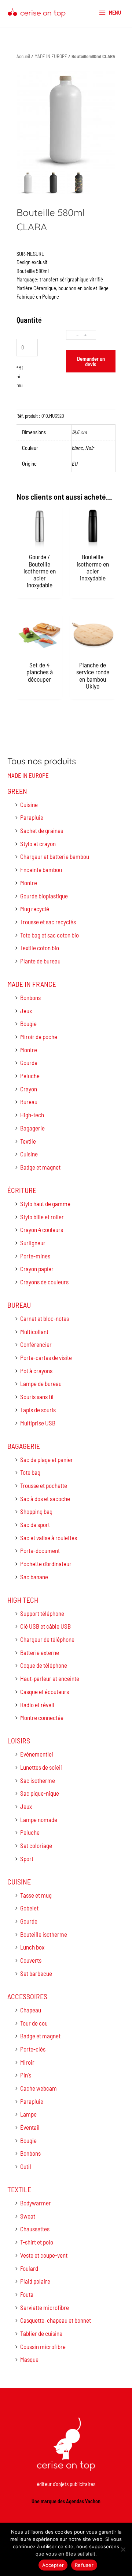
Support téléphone (42, 1613)
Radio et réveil (37, 1705)
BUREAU (19, 1305)
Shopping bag (36, 1511)
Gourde (29, 1062)
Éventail (30, 2127)
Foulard (29, 2268)
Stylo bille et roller (42, 1217)
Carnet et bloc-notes (45, 1318)
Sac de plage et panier (47, 1459)
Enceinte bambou (41, 870)
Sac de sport (35, 1524)
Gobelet (29, 1908)
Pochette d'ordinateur (46, 1564)
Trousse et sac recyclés (48, 922)
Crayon (29, 1089)
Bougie (28, 1023)
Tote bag (30, 1472)
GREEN (17, 791)
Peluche (30, 1076)
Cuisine (29, 804)
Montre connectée (42, 1717)
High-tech (32, 1115)
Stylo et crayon (38, 844)
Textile (28, 1141)
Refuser (84, 2565)
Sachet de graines (42, 830)
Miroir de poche (39, 1037)
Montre (29, 883)
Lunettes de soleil (41, 1767)
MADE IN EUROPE (28, 775)
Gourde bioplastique (44, 896)
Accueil (23, 56)
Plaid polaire (35, 2281)
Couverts (31, 1960)
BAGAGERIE (24, 1446)
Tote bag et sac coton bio (49, 935)
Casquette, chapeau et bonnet (56, 2320)
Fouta (27, 2294)
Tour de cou (34, 2023)
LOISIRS (19, 1740)
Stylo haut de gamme (45, 1204)
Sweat (28, 2216)
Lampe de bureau (41, 1383)
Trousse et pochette (44, 1485)
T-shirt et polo (37, 2242)
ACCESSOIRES (27, 1996)
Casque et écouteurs (45, 1692)
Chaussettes (35, 2229)
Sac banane (34, 1577)
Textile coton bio (40, 948)
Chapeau (31, 2010)
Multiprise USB (38, 1423)
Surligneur (33, 1243)
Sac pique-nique (40, 1793)
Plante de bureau (40, 961)
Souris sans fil (37, 1397)
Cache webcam (38, 2088)
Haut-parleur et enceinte (50, 1678)
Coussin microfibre (43, 2346)
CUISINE (19, 1882)
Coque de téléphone (44, 1665)
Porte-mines (35, 1256)
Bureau (29, 1102)
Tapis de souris (38, 1410)
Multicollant (34, 1331)
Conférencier (36, 1344)
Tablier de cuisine (41, 2333)
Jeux (26, 1011)
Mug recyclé (35, 909)
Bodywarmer (36, 2203)
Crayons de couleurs (44, 1282)
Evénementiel (37, 1754)
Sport (27, 1859)
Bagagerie (32, 1128)
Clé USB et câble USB (45, 1626)
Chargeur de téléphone (47, 1639)
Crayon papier (37, 1269)
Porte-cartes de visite (46, 1357)
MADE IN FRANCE (32, 984)
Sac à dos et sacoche (45, 1499)
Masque (29, 2359)
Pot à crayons (36, 1371)
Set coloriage (36, 1845)
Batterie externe (40, 1652)
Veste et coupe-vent (44, 2255)
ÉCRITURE (22, 1190)
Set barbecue (36, 1973)
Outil (26, 2166)
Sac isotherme (38, 1780)
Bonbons (30, 997)
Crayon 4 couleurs (42, 1230)
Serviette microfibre (45, 2307)
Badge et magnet (40, 1167)
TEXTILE (19, 2189)
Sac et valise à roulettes (49, 1538)
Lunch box (32, 1947)
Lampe (28, 2114)
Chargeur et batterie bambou (55, 856)
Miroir (27, 2062)
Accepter (53, 2565)
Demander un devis (91, 361)
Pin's (26, 2075)
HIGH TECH (23, 1600)
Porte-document (40, 1550)
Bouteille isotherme (44, 1934)
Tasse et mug (36, 1895)
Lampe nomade (39, 1819)
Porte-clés (33, 2049)
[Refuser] (123, 2549)
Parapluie (32, 817)
